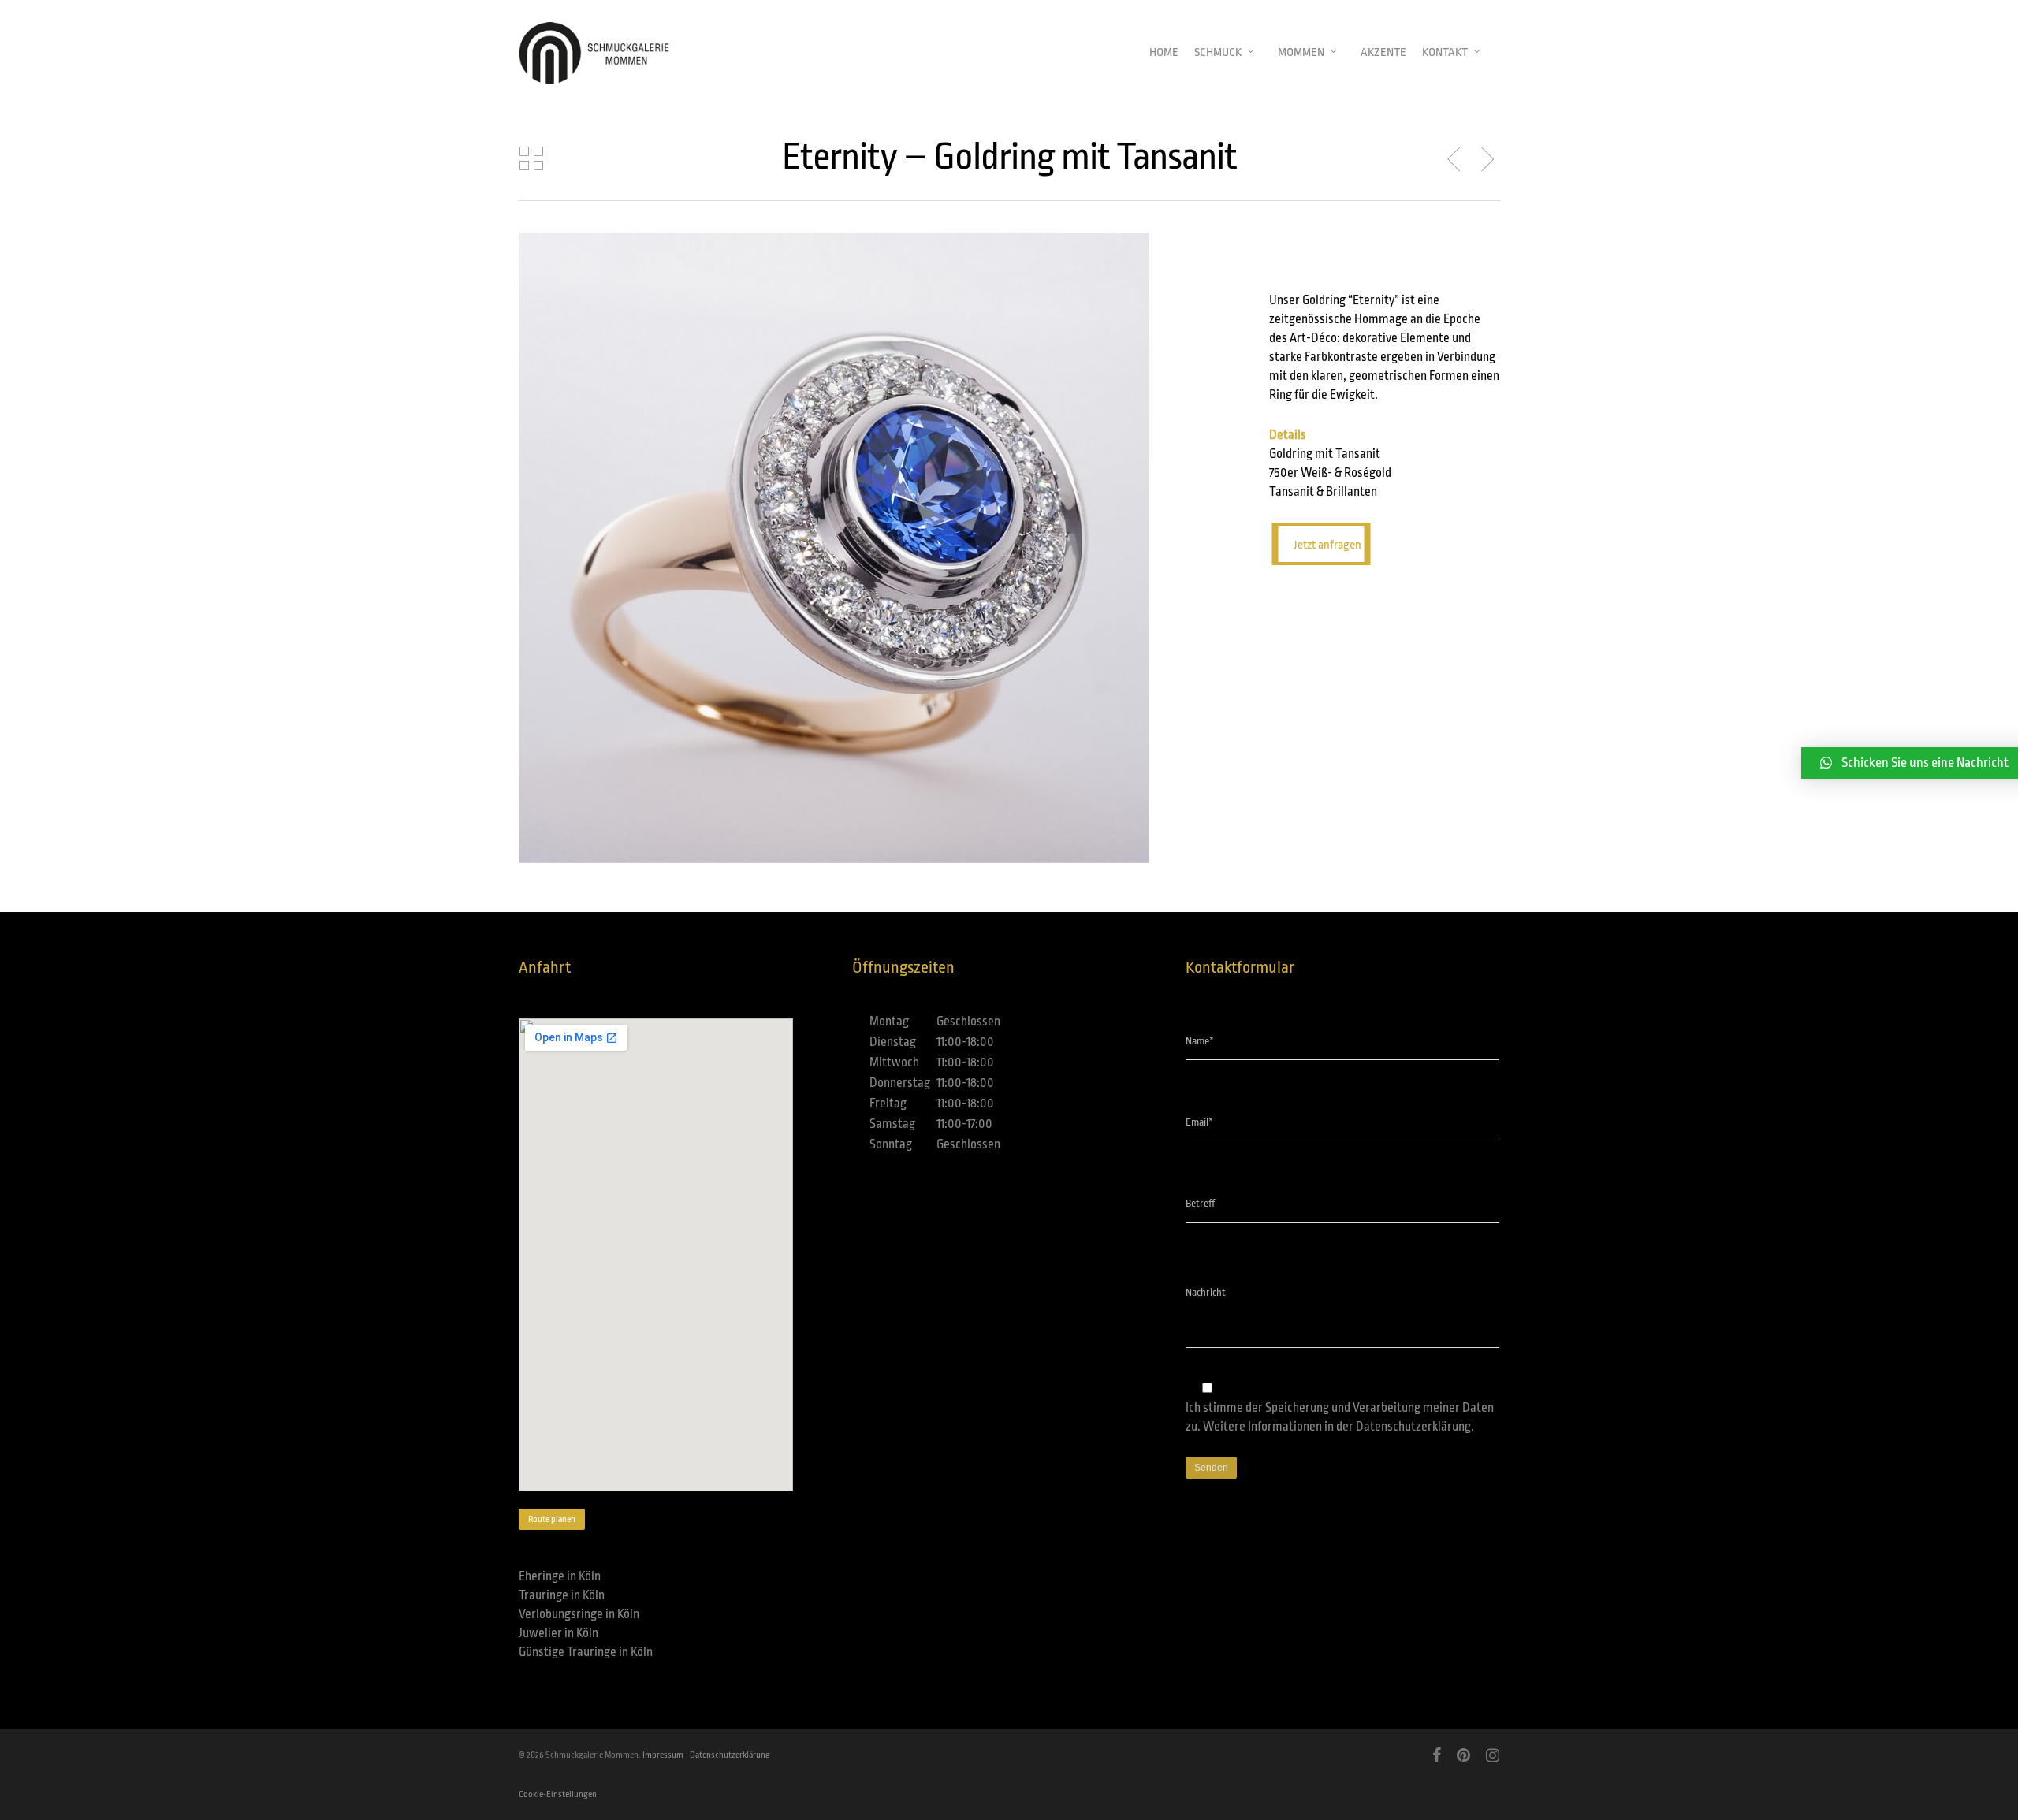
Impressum (663, 1755)
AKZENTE (1383, 52)
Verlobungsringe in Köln (579, 1614)
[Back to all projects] (531, 159)
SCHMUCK (1218, 52)
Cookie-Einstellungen (558, 1794)
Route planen (552, 1519)
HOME (1164, 52)
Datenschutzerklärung (1413, 1427)
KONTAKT (1445, 52)
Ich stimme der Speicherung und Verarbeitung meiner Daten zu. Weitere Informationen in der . (1340, 1417)
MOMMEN (1301, 52)
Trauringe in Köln (562, 1595)
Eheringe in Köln (560, 1576)
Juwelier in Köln (558, 1633)
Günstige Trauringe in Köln (586, 1652)
